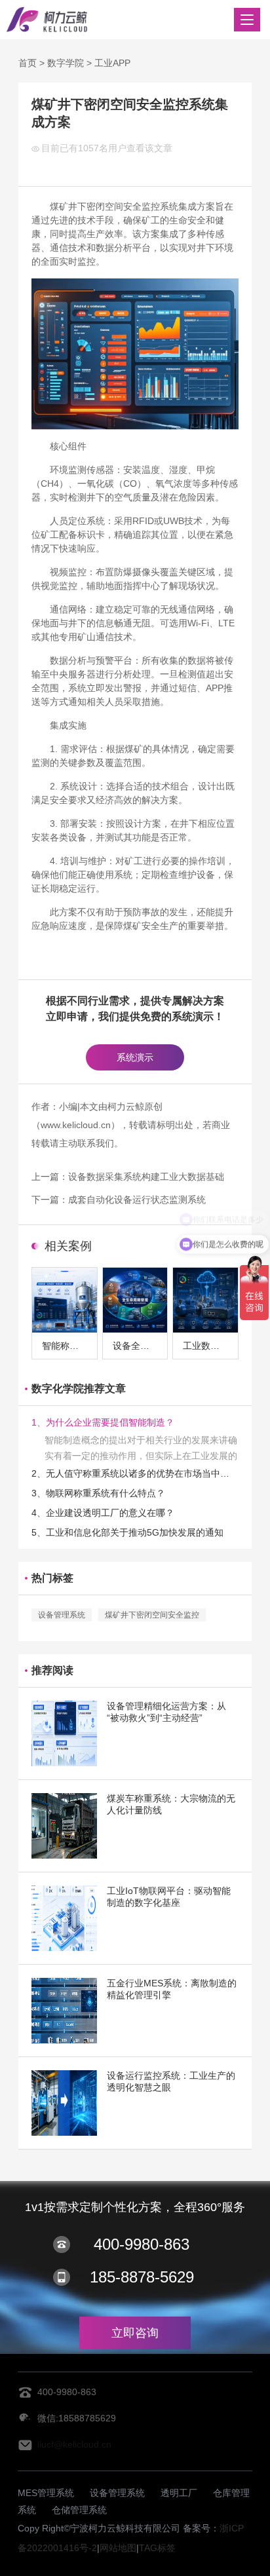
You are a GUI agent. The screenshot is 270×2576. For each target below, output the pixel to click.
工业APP (112, 63)
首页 (28, 63)
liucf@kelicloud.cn (74, 2444)
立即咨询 (135, 2333)
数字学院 (66, 63)
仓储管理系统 (79, 2510)
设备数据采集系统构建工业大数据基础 (146, 1177)
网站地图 (118, 2548)
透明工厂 (179, 2493)
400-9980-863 (142, 2244)
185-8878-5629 (142, 2277)
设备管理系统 (62, 1615)
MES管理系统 (46, 2493)
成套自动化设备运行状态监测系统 (137, 1200)
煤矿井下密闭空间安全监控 (152, 1615)
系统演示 (135, 1057)
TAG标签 (157, 2548)
